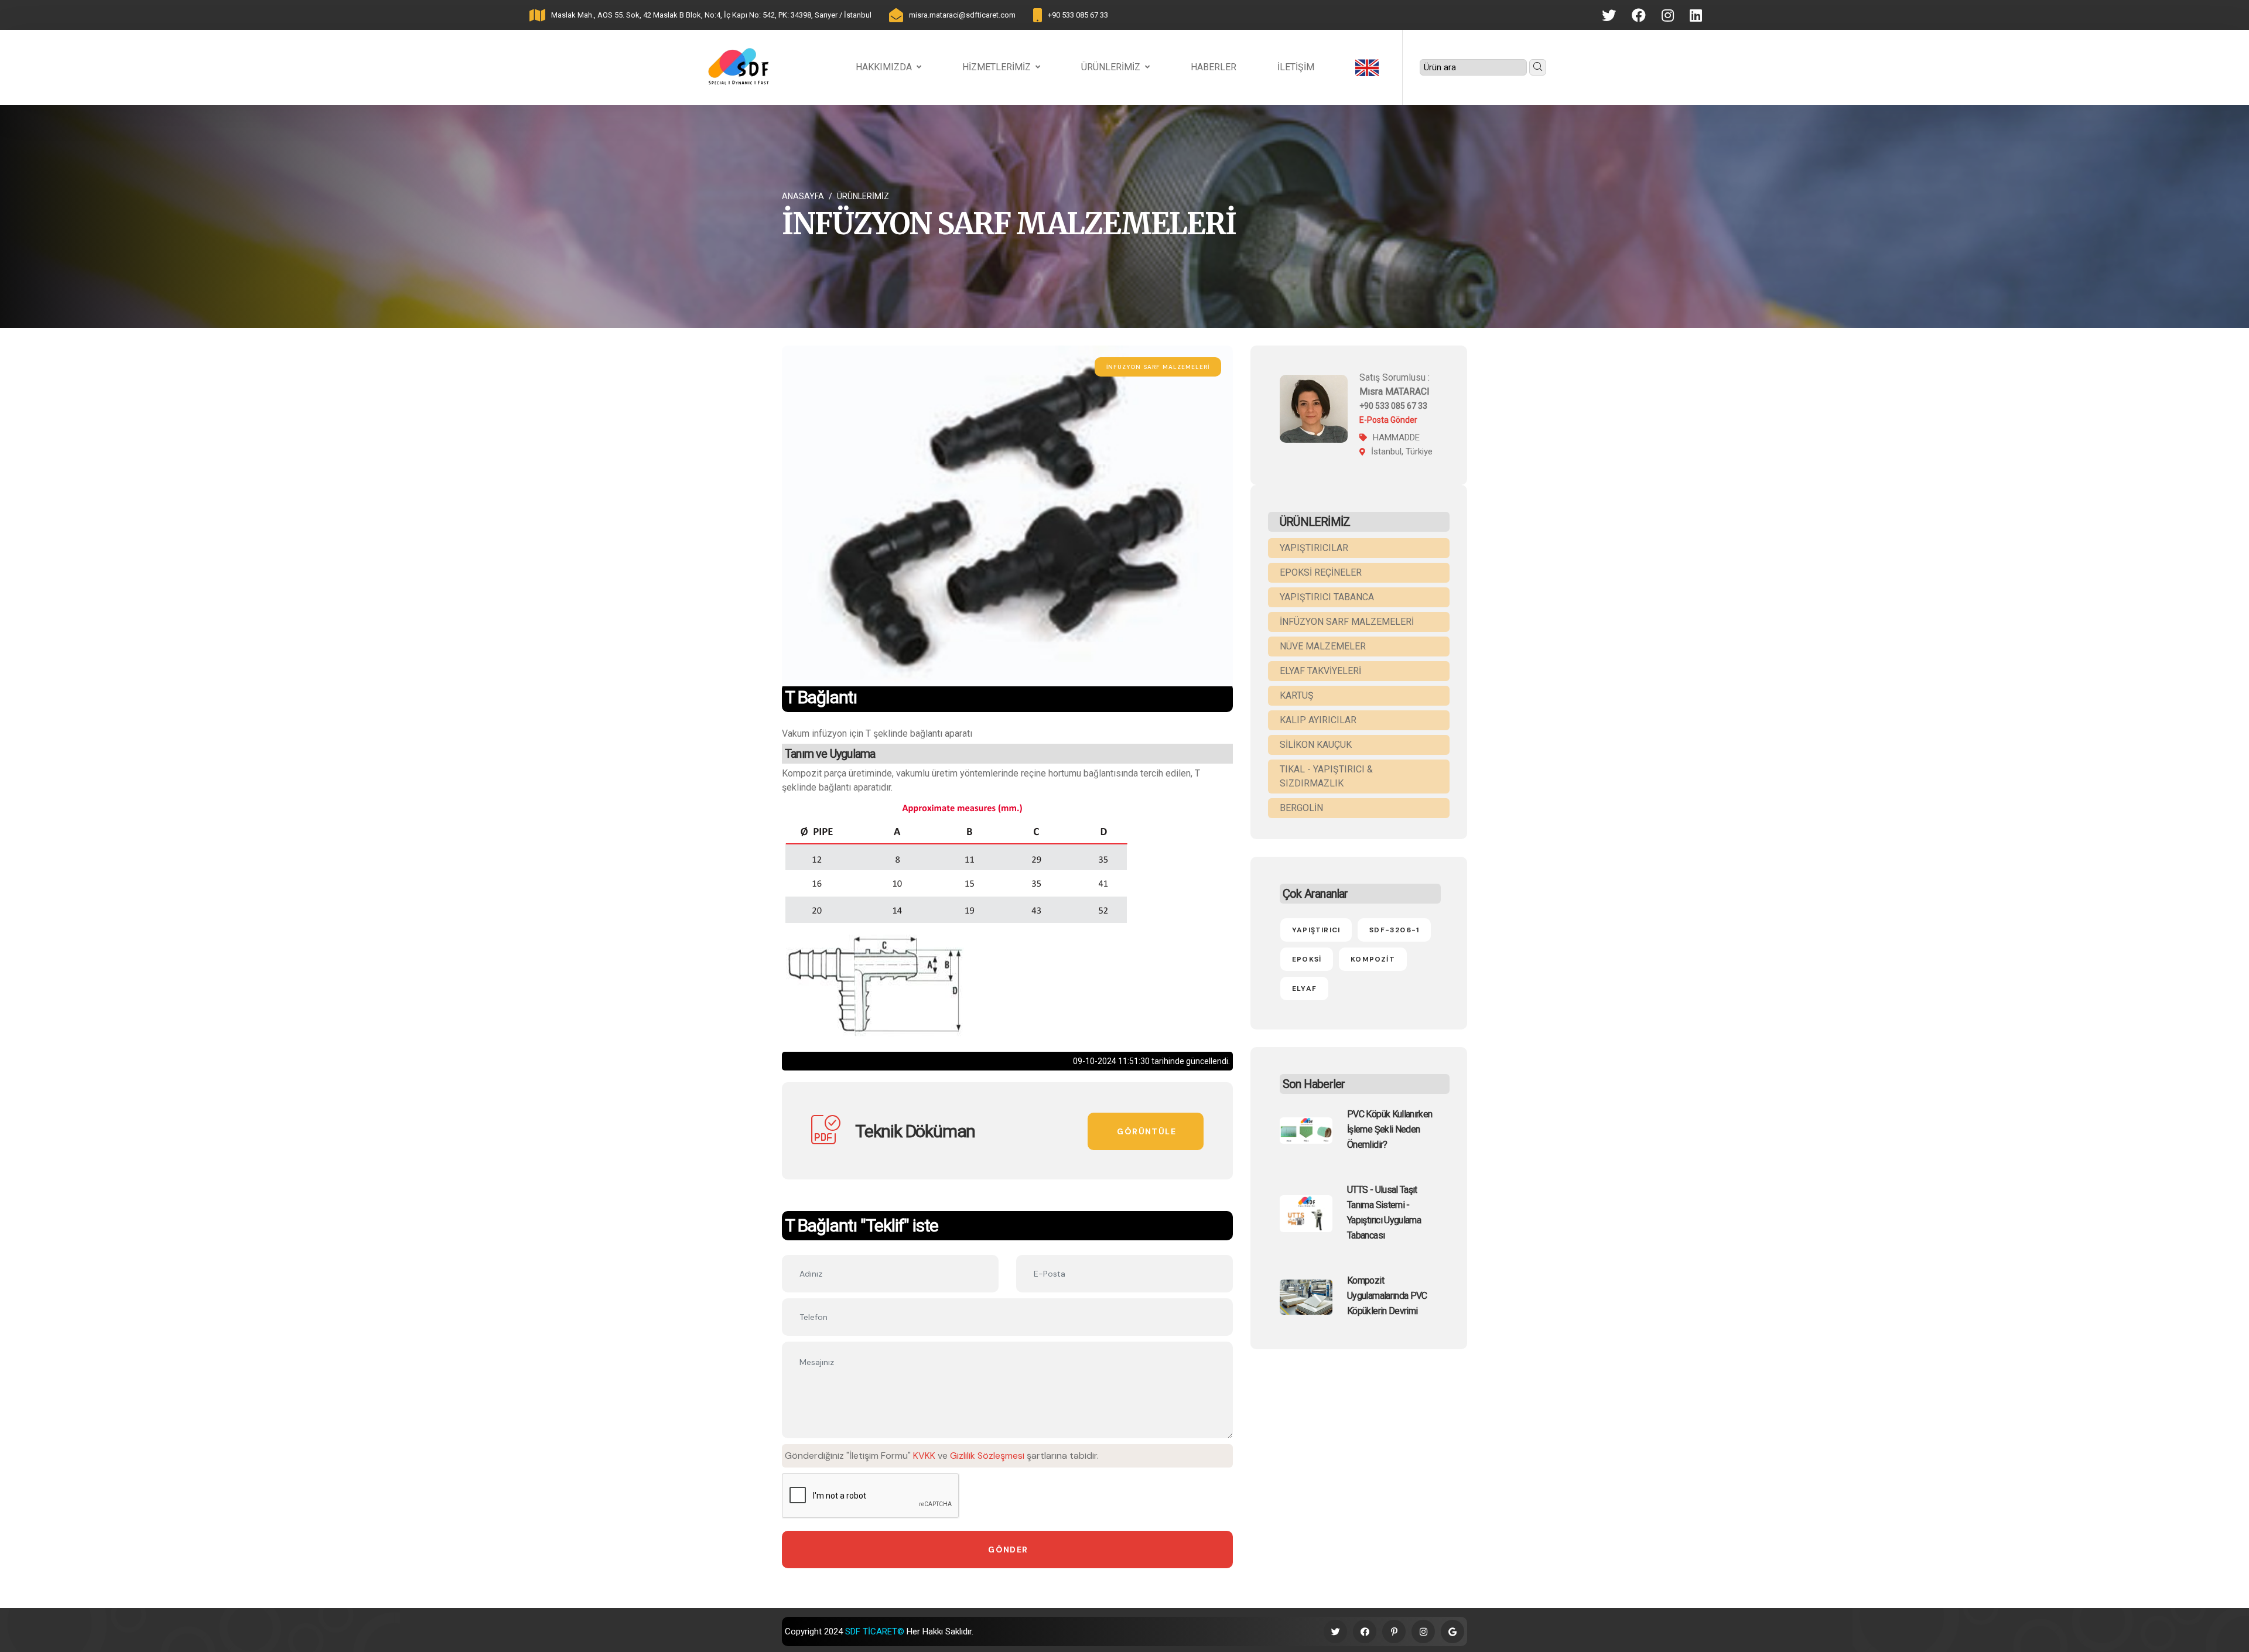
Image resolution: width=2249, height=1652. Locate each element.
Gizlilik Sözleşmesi (987, 1456)
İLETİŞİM (1296, 67)
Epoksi (1307, 959)
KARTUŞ (1297, 695)
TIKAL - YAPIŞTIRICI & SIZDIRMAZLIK (1326, 776)
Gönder (1008, 1550)
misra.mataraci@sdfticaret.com (962, 15)
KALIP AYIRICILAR (1318, 720)
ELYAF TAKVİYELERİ (1320, 671)
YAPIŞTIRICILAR (1314, 548)
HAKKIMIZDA (884, 67)
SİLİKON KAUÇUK (1316, 745)
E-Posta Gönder (1388, 420)
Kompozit (1373, 959)
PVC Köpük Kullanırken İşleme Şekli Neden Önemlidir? (1390, 1129)
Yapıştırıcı (1316, 930)
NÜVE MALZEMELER (1323, 646)
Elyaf (1304, 989)
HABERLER (1214, 67)
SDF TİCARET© (875, 1632)
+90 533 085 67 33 (1078, 15)
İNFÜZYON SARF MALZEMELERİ (1347, 622)
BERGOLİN (1301, 808)
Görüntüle (1146, 1131)
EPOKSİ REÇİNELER (1321, 572)
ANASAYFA (803, 196)
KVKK (924, 1456)
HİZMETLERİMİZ (997, 67)
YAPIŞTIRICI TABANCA (1327, 597)
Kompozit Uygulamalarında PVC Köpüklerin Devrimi (1387, 1296)
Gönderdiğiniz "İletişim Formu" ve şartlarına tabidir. (942, 1456)
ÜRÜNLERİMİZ (1111, 67)
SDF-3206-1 (1394, 930)
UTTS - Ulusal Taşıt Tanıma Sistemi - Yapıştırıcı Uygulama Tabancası (1384, 1213)
